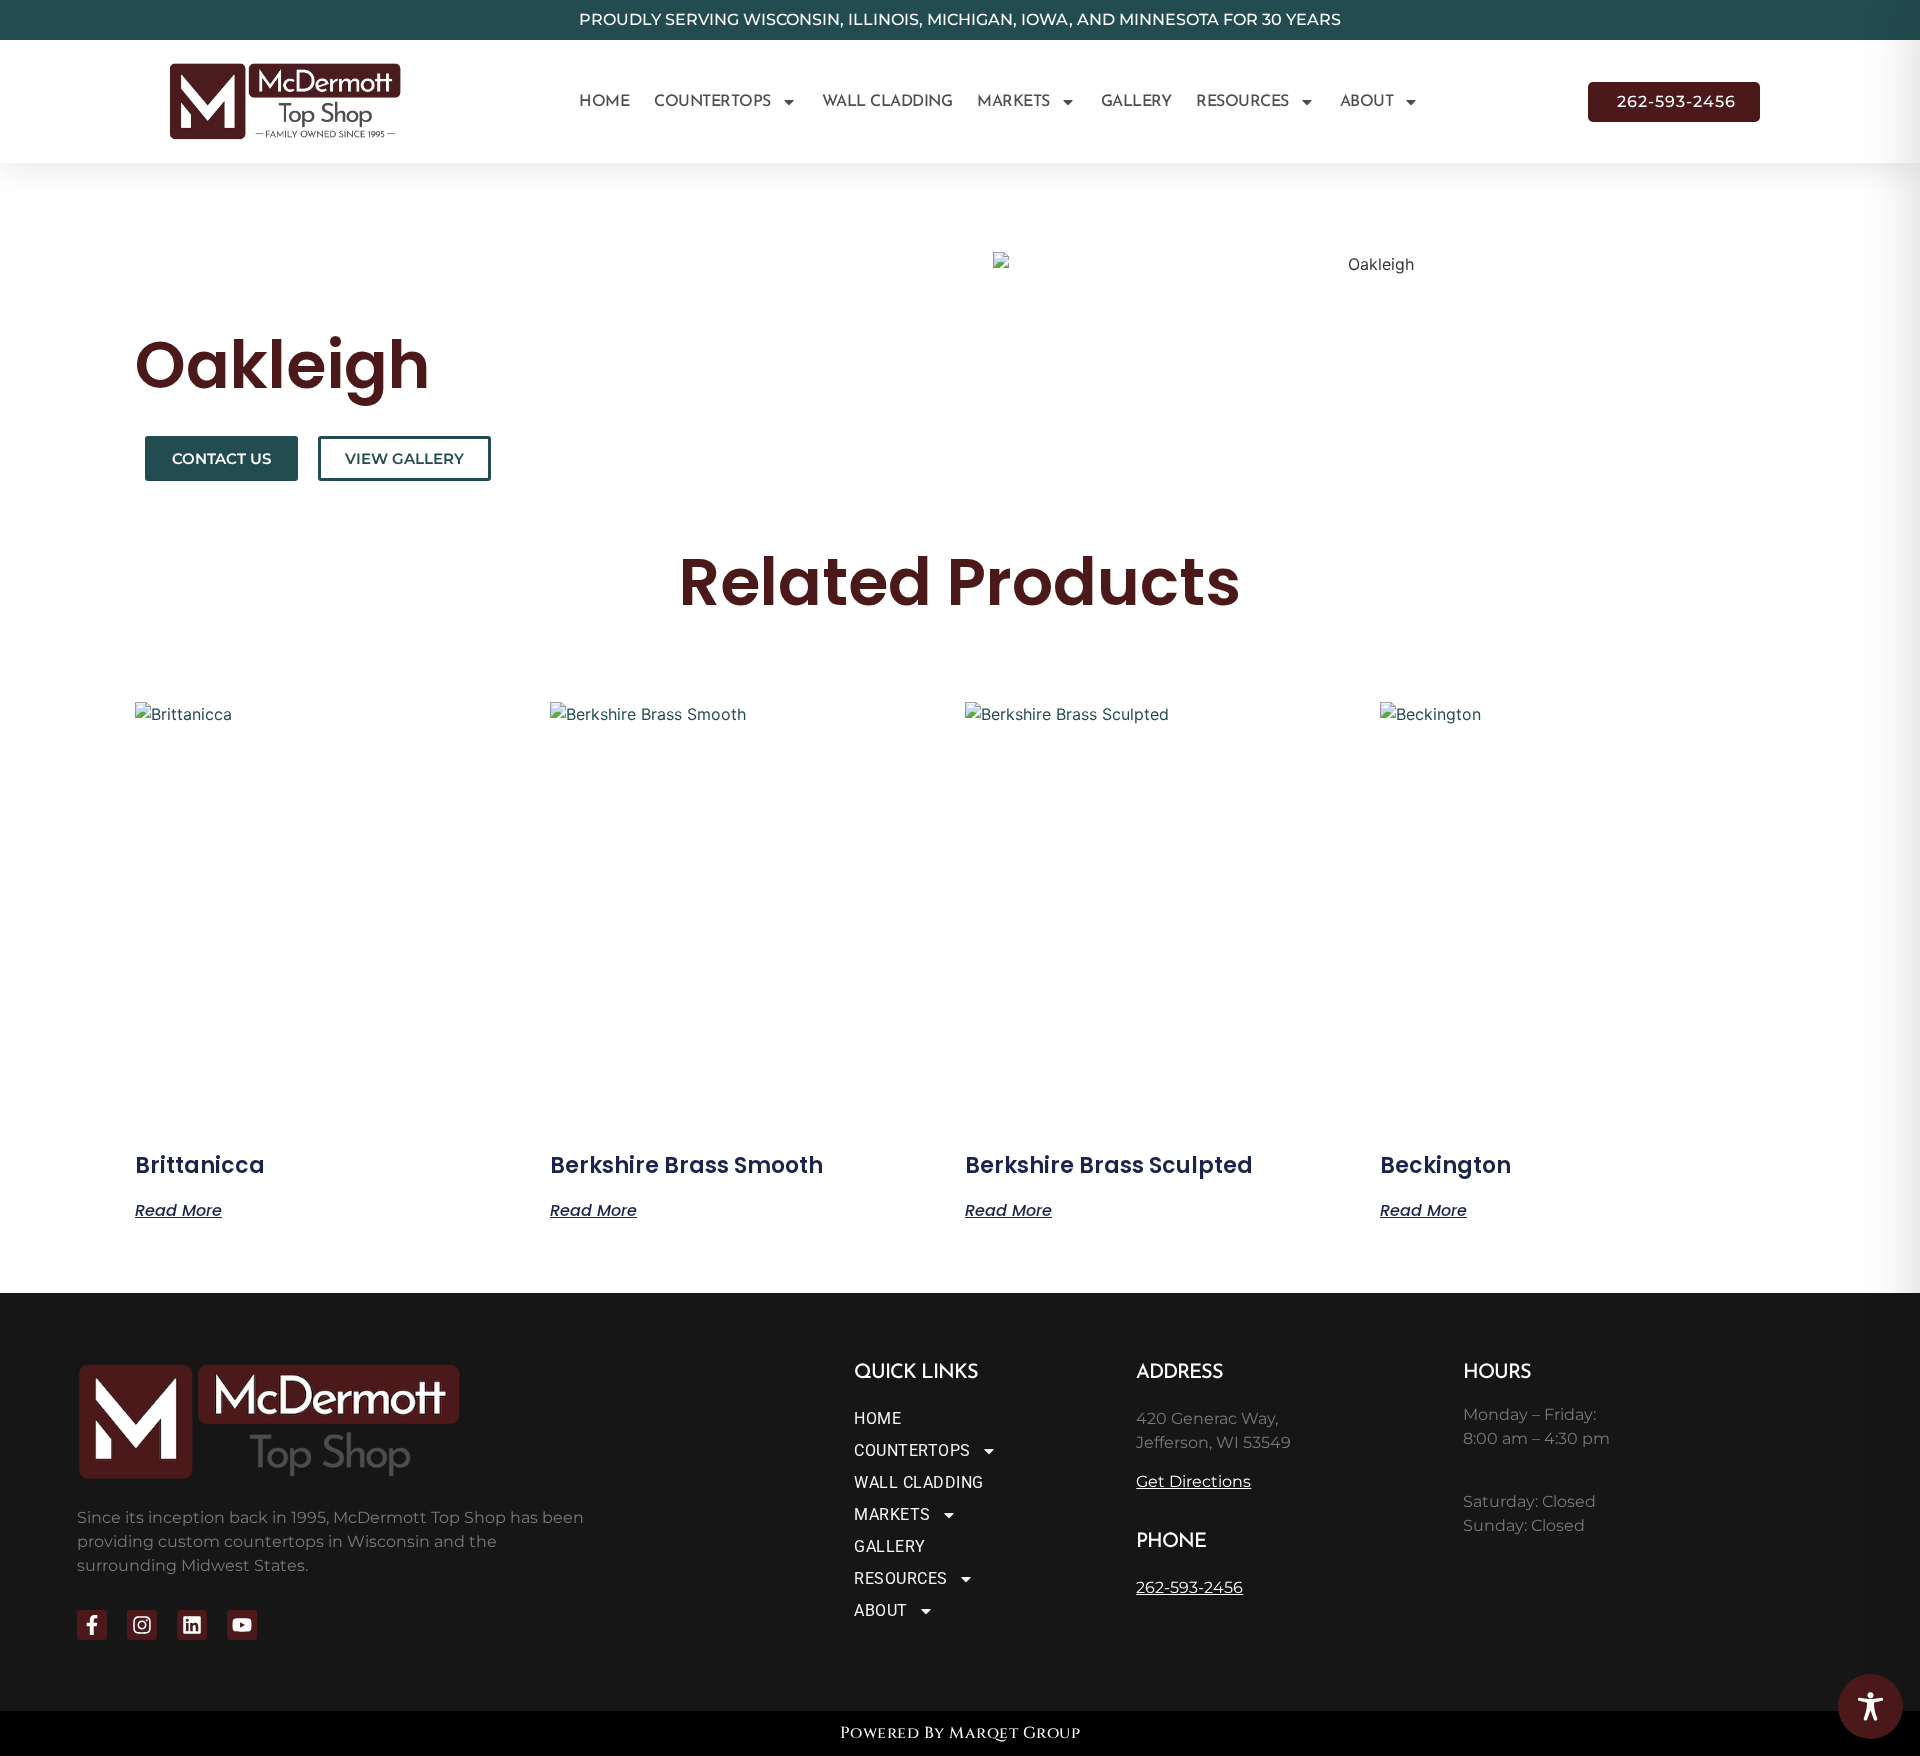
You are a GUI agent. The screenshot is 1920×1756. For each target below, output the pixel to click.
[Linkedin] (192, 1625)
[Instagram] (142, 1625)
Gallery (1136, 102)
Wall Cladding (887, 102)
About (1367, 102)
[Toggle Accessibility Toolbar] (1870, 1706)
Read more (178, 1209)
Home (604, 102)
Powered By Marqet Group (960, 1733)
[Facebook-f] (92, 1625)
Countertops (712, 102)
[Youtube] (242, 1625)
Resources (1242, 102)
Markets (1013, 102)
